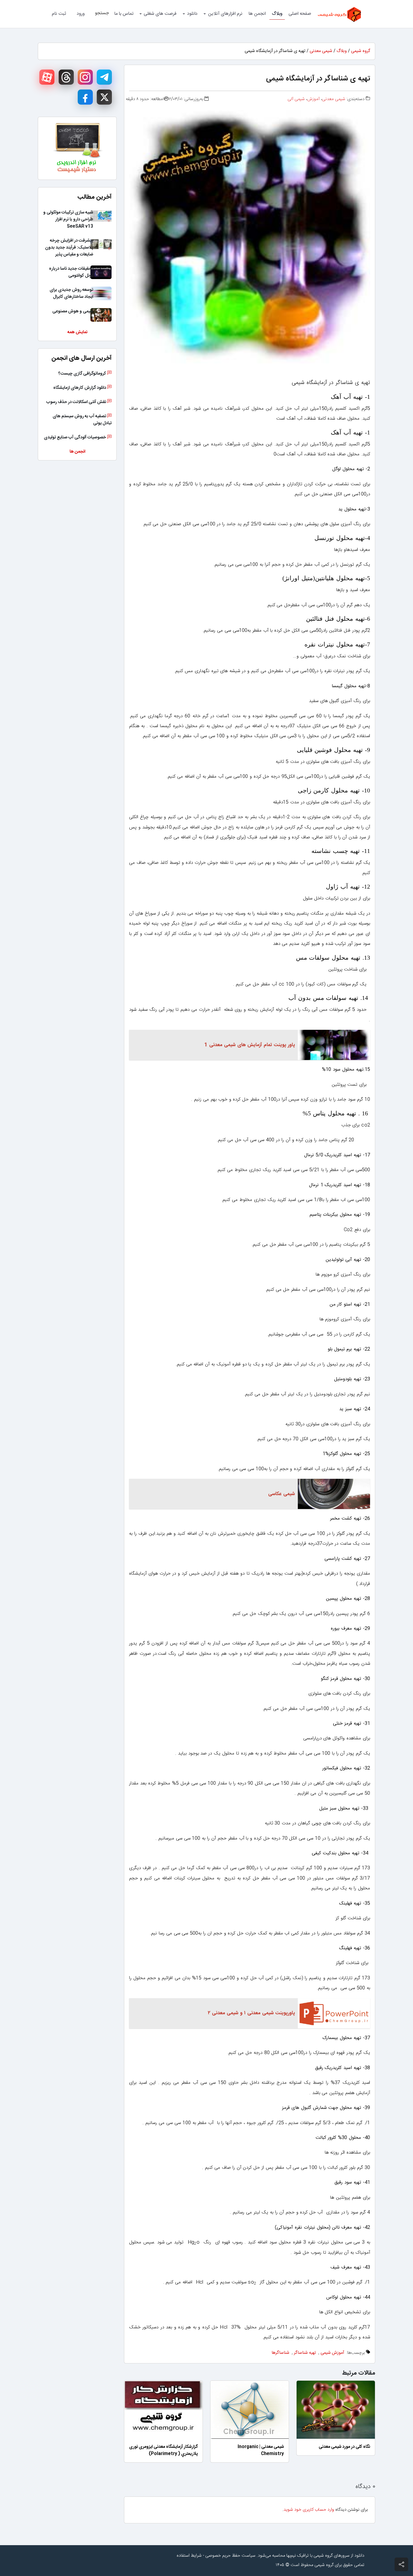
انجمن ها (257, 14)
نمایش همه (77, 332)
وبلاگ (277, 14)
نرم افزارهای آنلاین (225, 14)
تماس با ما (124, 14)
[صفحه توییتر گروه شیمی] (104, 97)
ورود (81, 14)
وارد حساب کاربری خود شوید (309, 2510)
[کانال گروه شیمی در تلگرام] (104, 77)
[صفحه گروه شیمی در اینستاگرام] (85, 77)
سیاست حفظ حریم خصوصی (230, 2556)
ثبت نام (59, 14)
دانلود (192, 14)
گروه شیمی (361, 51)
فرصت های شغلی (160, 14)
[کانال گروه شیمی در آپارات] (47, 77)
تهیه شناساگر (305, 2353)
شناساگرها (280, 2353)
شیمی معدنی (321, 51)
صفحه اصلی (300, 14)
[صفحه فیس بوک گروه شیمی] (85, 97)
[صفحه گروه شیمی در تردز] (66, 77)
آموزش (313, 99)
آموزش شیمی (332, 2353)
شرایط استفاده (189, 2556)
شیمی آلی (296, 99)
